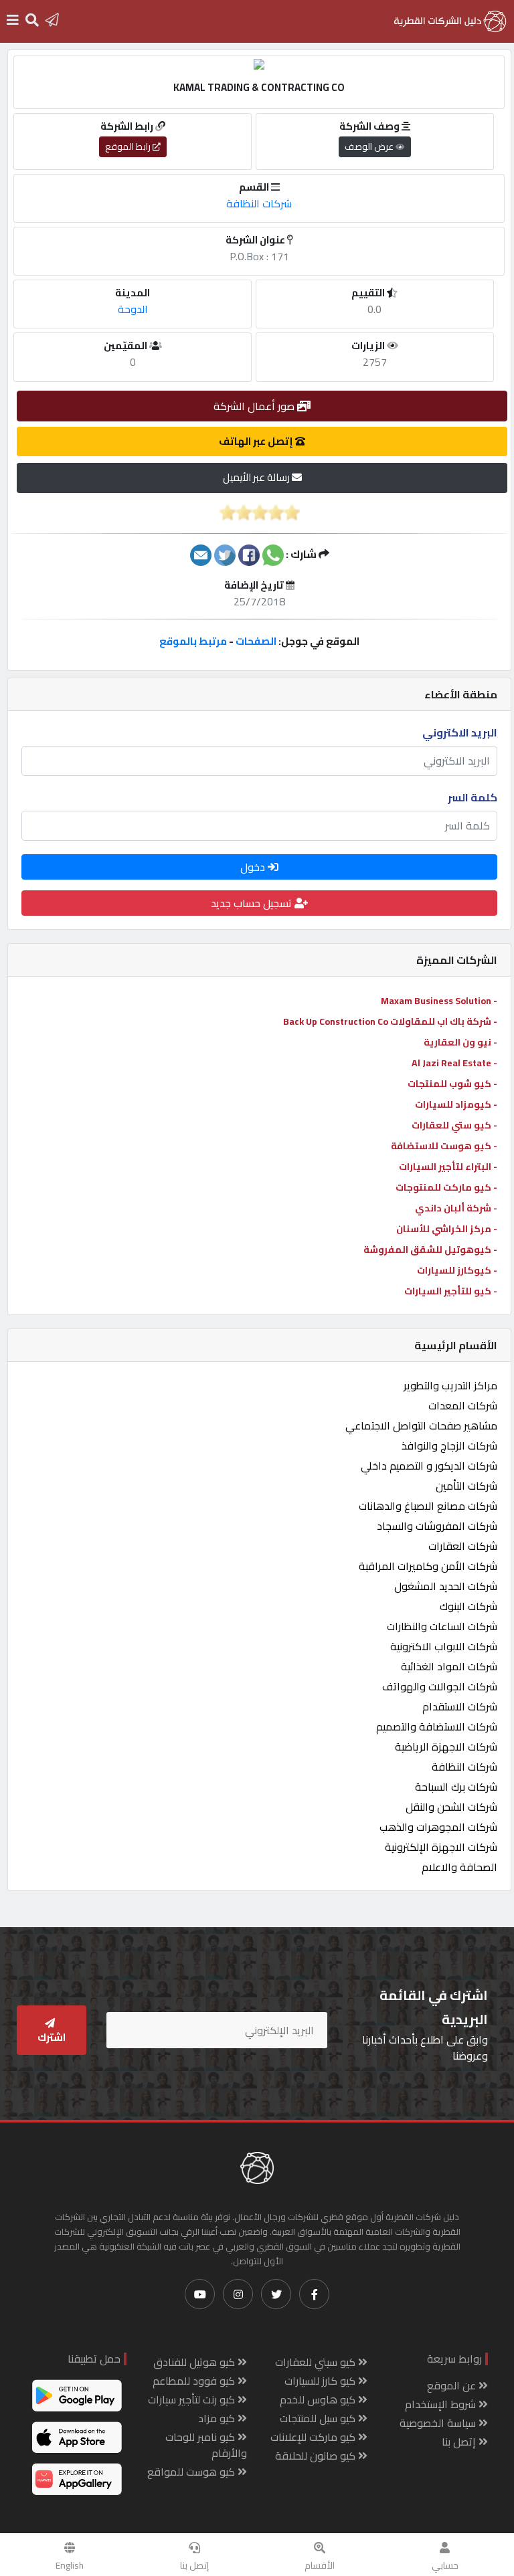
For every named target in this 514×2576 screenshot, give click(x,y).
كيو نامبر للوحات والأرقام (206, 2445)
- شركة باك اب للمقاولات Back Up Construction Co (390, 1021)
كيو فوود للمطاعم (195, 2381)
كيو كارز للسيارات (321, 2381)
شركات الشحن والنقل (451, 1807)
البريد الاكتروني (460, 732)
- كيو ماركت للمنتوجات (446, 1187)
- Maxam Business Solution (439, 1001)
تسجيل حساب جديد (253, 903)
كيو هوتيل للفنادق (195, 2362)
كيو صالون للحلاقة (317, 2456)
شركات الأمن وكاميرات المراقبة (428, 1566)
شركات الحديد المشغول (446, 1586)
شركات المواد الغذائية (449, 1666)
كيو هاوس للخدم (319, 2399)
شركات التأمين (466, 1486)
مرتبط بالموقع (193, 641)
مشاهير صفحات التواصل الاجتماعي (421, 1425)
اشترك (52, 2037)
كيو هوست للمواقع (192, 2472)
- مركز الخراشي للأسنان (447, 1229)
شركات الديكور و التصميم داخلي (429, 1466)
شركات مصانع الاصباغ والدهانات (428, 1506)
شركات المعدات (463, 1405)
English (70, 2565)
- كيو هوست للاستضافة (444, 1146)
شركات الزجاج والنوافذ (449, 1446)
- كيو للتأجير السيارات (451, 1291)
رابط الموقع (129, 146)
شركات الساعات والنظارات (442, 1626)
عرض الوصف (370, 146)
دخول (254, 867)
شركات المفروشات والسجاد (437, 1526)
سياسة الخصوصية (439, 2423)
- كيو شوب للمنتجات (452, 1084)
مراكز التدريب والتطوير (450, 1385)
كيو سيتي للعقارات (317, 2362)
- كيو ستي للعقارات (454, 1125)
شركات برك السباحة (456, 1787)
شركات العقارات (463, 1546)
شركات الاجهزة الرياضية (446, 1747)
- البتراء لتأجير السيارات (448, 1167)
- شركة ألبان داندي (456, 1208)
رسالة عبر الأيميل (257, 477)
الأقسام (320, 2565)
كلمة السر (473, 797)
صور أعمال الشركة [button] (255, 406)
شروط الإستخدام (442, 2404)
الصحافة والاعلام (459, 1867)
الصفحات (256, 641)
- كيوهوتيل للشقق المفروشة (430, 1250)
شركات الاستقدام (460, 1706)
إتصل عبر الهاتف (257, 441)
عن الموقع (453, 2385)
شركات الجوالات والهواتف (440, 1686)
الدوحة (133, 309)
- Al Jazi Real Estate (454, 1063)
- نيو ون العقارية (460, 1042)
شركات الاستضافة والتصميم (437, 1726)
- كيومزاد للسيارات (456, 1104)
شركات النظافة (464, 1767)
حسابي (445, 2565)
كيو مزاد (218, 2418)
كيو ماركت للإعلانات (314, 2437)
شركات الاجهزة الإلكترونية (441, 1847)
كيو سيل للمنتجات (319, 2418)
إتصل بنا (194, 2565)
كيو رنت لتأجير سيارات (193, 2399)
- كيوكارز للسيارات (457, 1270)
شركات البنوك (468, 1606)
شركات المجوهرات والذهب (438, 1827)
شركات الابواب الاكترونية (444, 1646)
